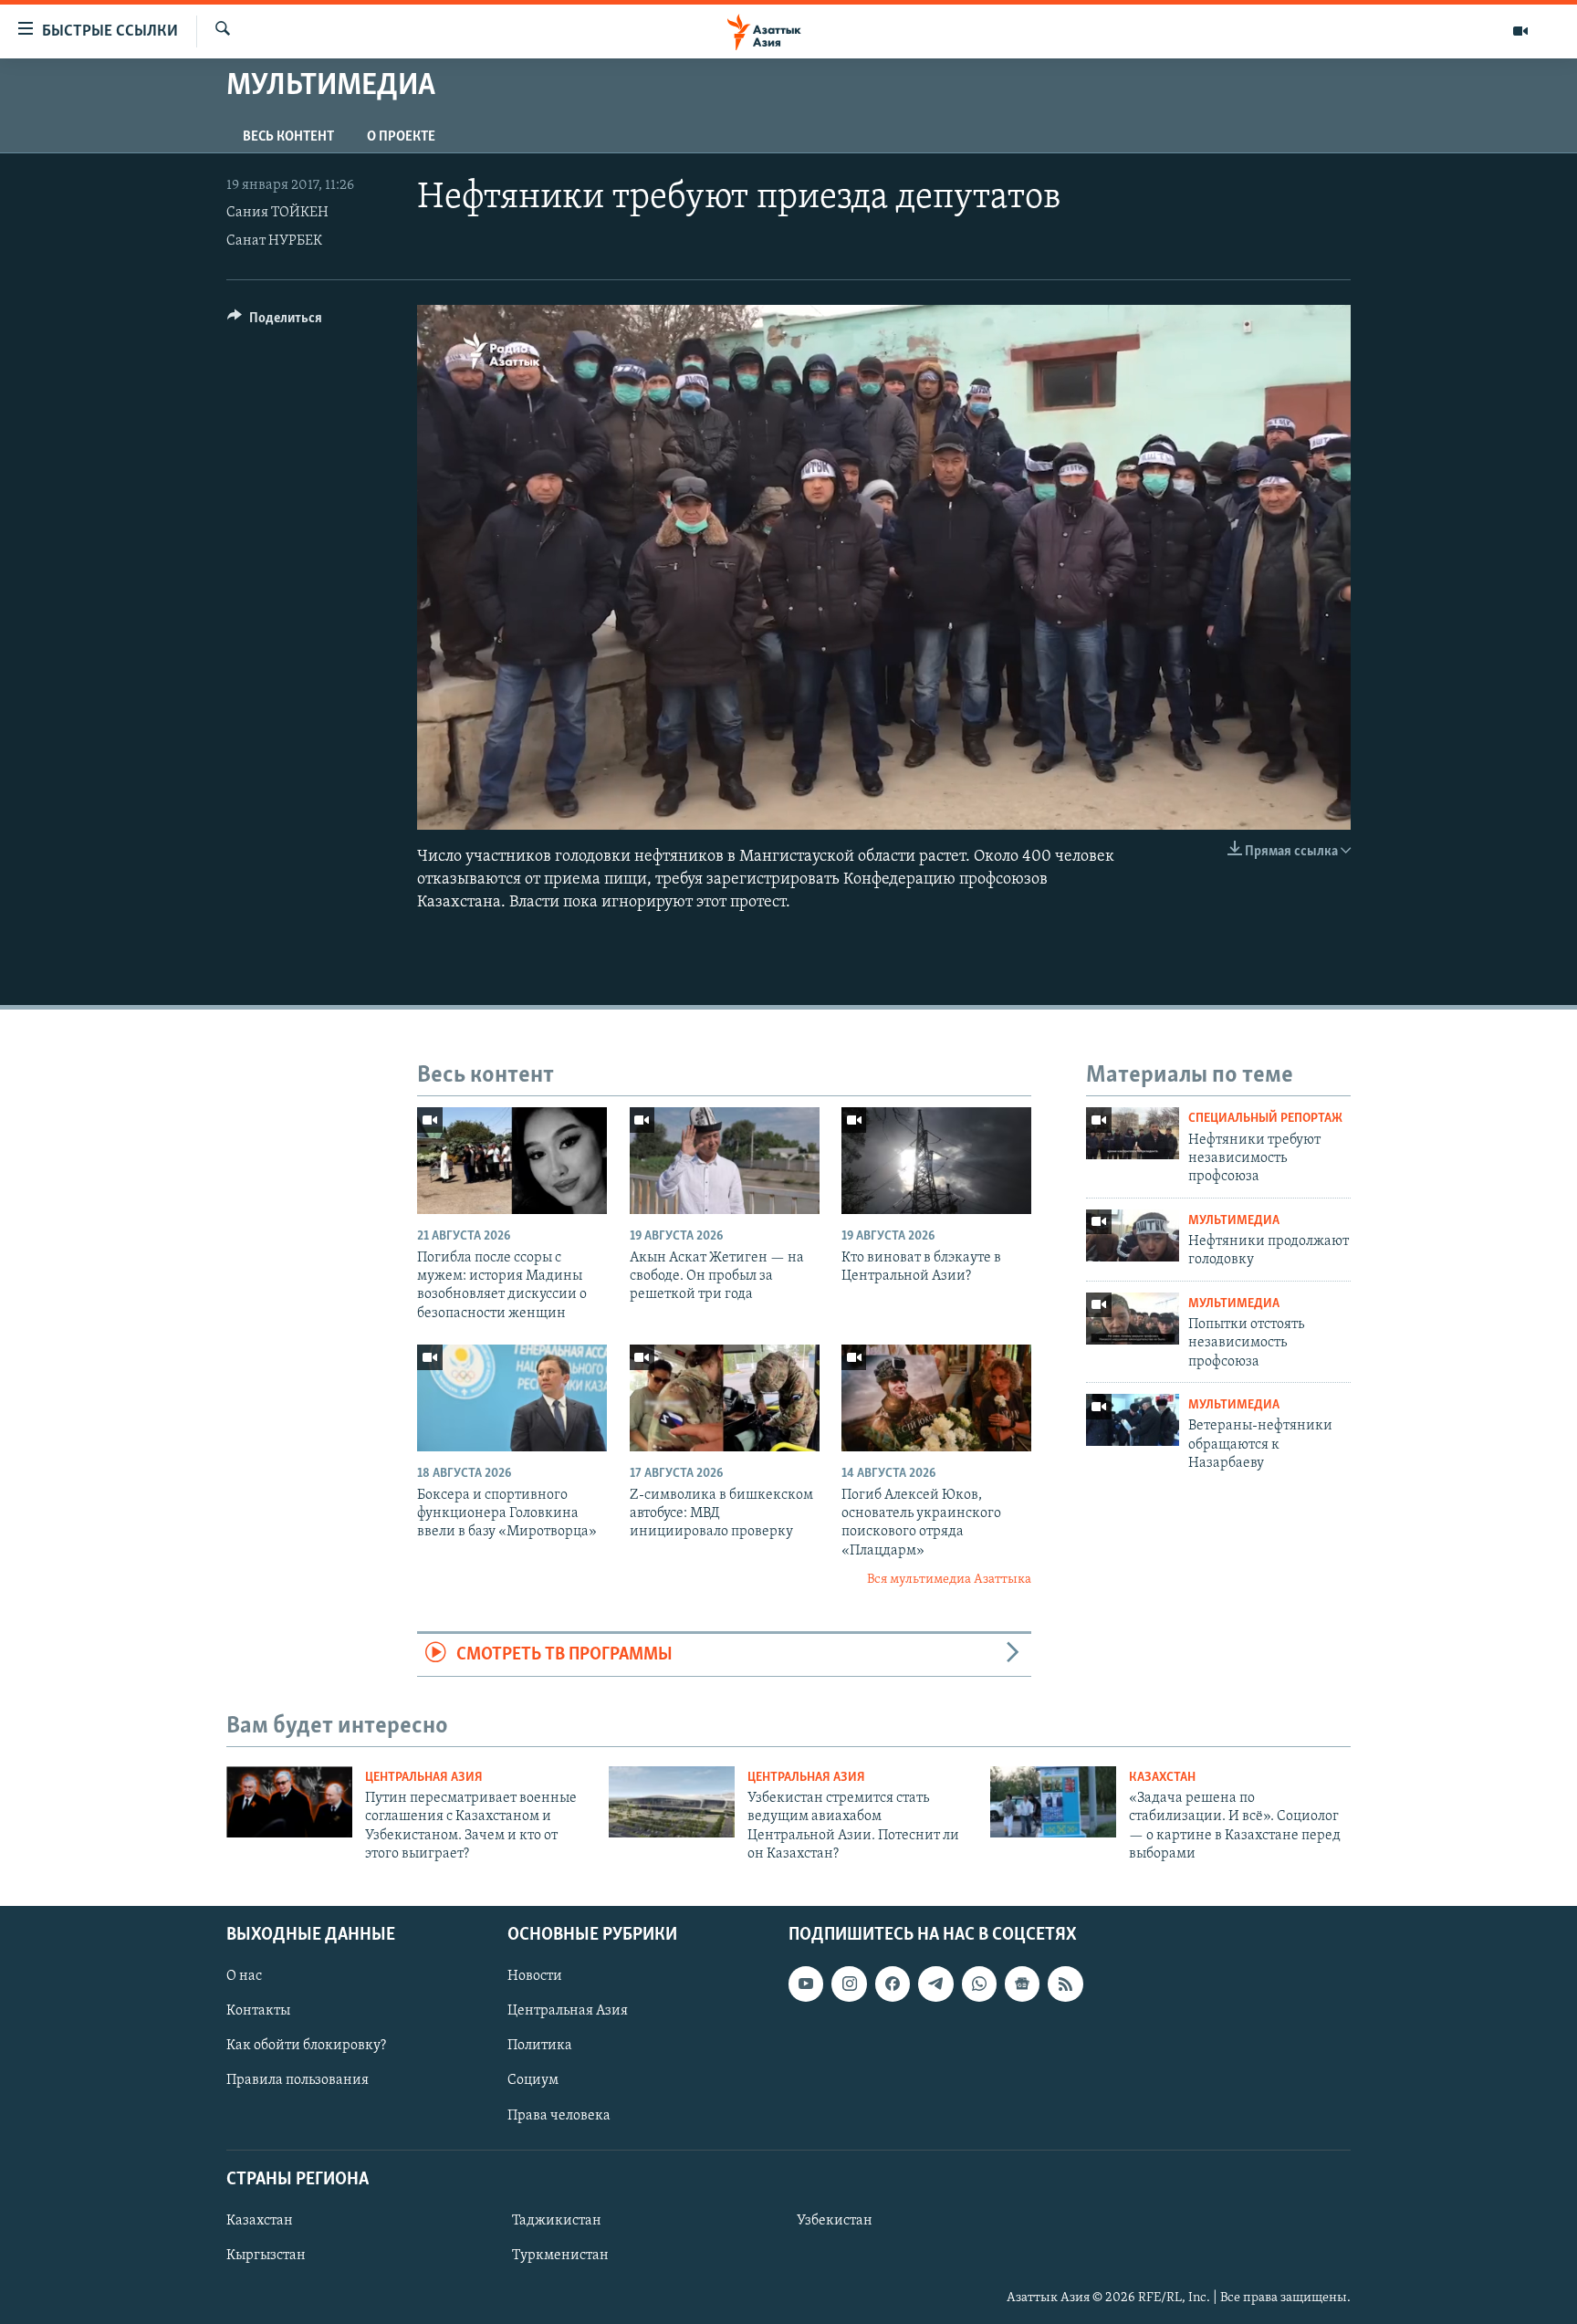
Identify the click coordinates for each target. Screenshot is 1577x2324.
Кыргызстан (266, 2255)
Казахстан (1162, 1778)
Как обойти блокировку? (306, 2046)
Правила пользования (298, 2080)
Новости (535, 1976)
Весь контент (288, 137)
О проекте (401, 137)
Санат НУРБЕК (274, 241)
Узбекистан (835, 2220)
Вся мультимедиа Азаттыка (949, 1580)
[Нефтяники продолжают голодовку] (1133, 1235)
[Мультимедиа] (1520, 31)
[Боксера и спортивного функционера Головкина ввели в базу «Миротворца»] (512, 1398)
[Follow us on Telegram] (935, 1984)
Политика (540, 2046)
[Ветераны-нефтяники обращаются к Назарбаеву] (1133, 1420)
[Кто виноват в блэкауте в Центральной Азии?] (936, 1161)
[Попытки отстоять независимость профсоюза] (1133, 1319)
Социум (533, 2080)
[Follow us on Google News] (1022, 1984)
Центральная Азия (424, 1778)
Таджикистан (557, 2220)
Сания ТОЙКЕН (277, 213)
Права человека (559, 2115)
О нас (244, 1976)
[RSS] (1065, 1984)
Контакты (258, 2011)
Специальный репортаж (1265, 1119)
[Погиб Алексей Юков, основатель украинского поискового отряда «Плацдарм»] (936, 1398)
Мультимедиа (1234, 1221)
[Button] (275, 322)
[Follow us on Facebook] (893, 1984)
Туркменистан (560, 2255)
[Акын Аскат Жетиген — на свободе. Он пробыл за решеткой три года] (725, 1161)
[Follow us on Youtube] (806, 1984)
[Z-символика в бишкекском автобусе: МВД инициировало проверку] (725, 1398)
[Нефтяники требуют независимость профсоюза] (1133, 1133)
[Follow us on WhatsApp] (979, 1984)
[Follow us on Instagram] (849, 1984)
